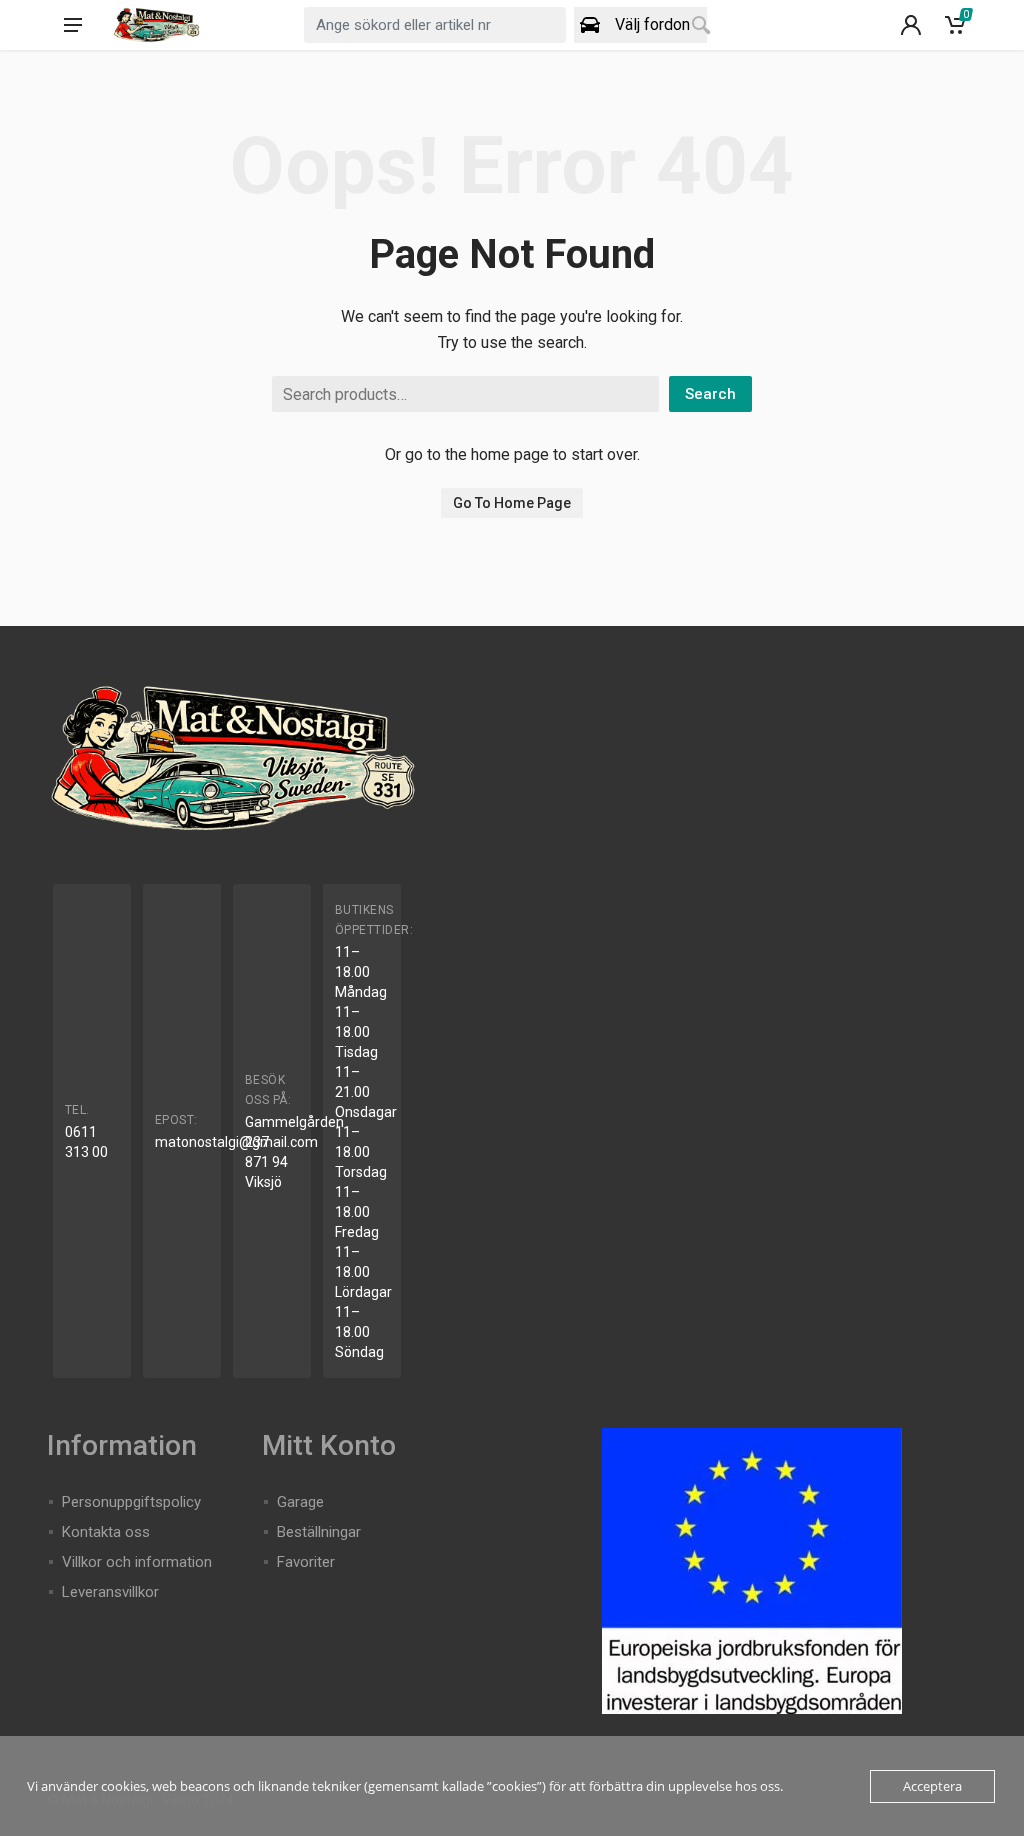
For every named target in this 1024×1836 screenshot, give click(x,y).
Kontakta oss (106, 1532)
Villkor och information (137, 1562)
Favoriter (306, 1562)
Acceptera (932, 1786)
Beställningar (319, 1532)
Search (710, 394)
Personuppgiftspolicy (131, 1502)
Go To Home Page (512, 503)
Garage (300, 1502)
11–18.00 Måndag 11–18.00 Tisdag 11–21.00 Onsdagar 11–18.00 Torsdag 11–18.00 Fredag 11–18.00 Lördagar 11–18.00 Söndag (366, 1152)
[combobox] (434, 25)
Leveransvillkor (110, 1592)
